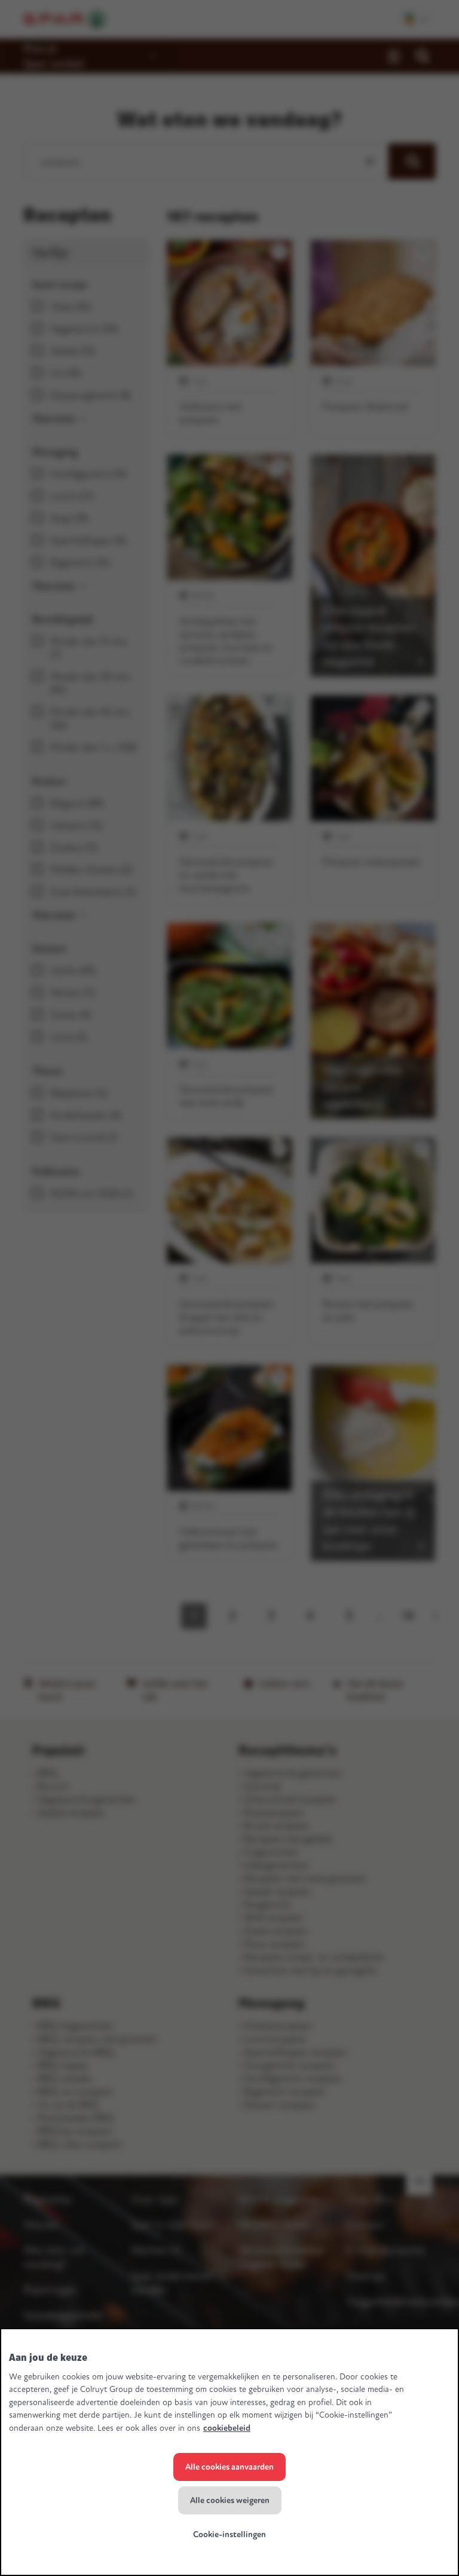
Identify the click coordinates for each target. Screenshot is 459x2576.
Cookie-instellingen (229, 2534)
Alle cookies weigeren (230, 2500)
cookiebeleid (227, 2428)
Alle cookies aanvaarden (229, 2467)
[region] (229, 2452)
